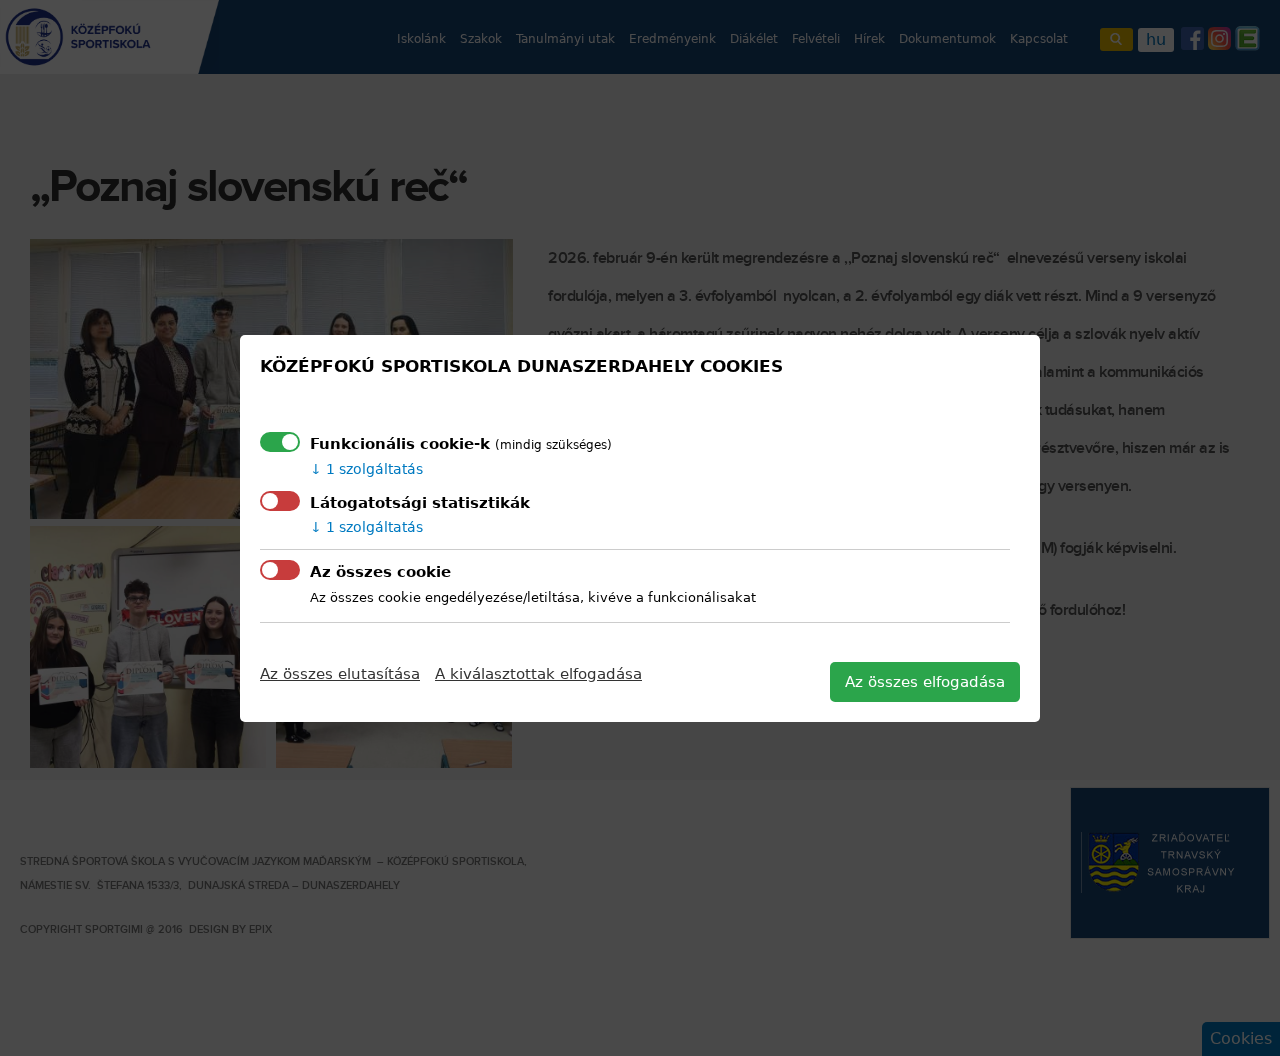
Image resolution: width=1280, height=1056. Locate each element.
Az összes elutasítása (340, 674)
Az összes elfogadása (925, 682)
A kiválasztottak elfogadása (538, 674)
